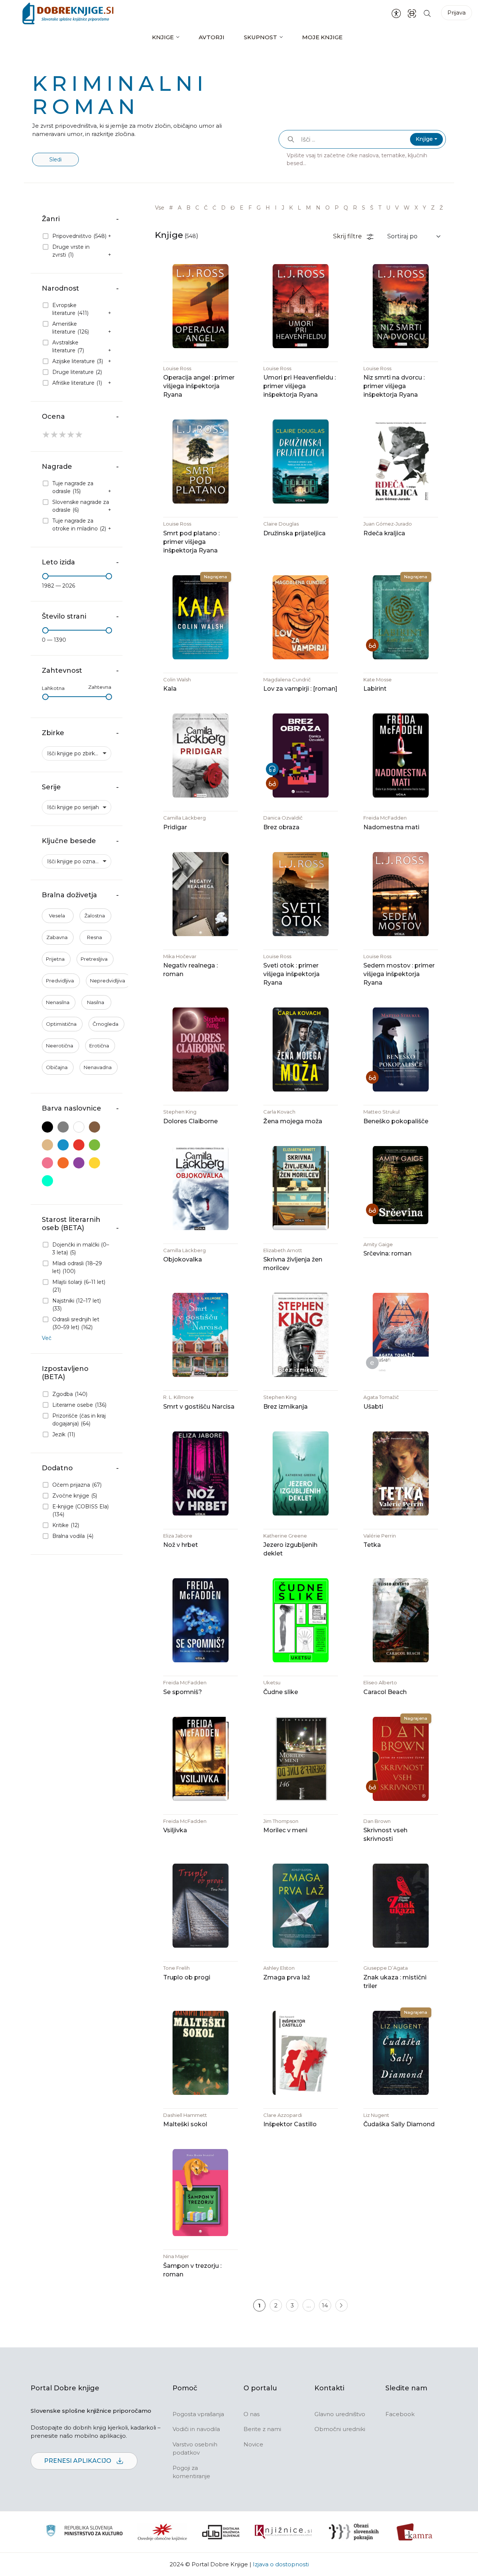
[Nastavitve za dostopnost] (396, 13)
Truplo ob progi (187, 1977)
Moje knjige (322, 37)
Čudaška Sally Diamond (399, 2124)
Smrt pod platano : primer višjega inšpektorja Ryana (191, 542)
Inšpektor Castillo (290, 2124)
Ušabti (373, 1407)
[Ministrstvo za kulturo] (84, 2532)
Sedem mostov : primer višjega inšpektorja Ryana (399, 974)
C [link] (197, 208)
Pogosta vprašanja (198, 2414)
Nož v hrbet (181, 1545)
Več (47, 1338)
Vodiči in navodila (196, 2429)
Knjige (163, 37)
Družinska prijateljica (294, 533)
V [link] (397, 208)
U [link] (388, 208)
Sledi (55, 160)
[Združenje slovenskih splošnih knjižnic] (283, 2532)
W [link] (407, 208)
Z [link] (433, 208)
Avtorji (212, 37)
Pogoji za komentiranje (191, 2472)
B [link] (188, 208)
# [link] (171, 208)
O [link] (328, 208)
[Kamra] (415, 2532)
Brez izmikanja (285, 1407)
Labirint (375, 689)
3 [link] (292, 2305)
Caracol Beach (385, 1692)
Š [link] (372, 208)
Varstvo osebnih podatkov (195, 2449)
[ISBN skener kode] (412, 13)
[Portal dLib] (221, 2532)
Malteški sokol (185, 2124)
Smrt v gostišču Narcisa (199, 1407)
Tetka (372, 1545)
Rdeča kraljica (384, 533)
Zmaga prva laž (287, 1977)
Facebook (400, 2414)
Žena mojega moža (293, 1121)
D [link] (223, 208)
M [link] (308, 208)
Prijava (457, 13)
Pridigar (175, 827)
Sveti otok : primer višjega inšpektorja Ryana (291, 974)
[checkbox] (77, 236)
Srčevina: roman (387, 1253)
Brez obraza (281, 827)
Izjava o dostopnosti (281, 2564)
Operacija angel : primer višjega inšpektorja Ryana (199, 386)
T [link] (380, 208)
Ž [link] (441, 208)
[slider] (45, 576)
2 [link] (276, 2305)
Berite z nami (262, 2429)
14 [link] (325, 2305)
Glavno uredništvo (340, 2414)
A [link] (180, 208)
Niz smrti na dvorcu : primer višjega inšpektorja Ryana (394, 386)
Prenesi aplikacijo (78, 2461)
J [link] (283, 208)
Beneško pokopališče (396, 1121)
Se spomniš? (183, 1692)
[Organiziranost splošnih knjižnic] (162, 2532)
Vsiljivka (175, 1830)
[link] (342, 2305)
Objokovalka (183, 1259)
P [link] (337, 208)
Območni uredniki (340, 2429)
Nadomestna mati (391, 827)
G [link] (259, 208)
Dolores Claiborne (190, 1121)
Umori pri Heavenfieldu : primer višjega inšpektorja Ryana (299, 386)
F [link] (250, 208)
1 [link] (259, 2305)
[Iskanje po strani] (427, 13)
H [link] (268, 208)
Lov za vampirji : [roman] (300, 689)
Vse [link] (160, 208)
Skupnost (260, 37)
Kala (170, 689)
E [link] (242, 208)
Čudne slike (281, 1692)
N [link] (318, 208)
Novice (253, 2444)
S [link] (364, 208)
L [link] (299, 208)
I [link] (276, 208)
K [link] (291, 208)
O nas (252, 2414)
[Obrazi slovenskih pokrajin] (354, 2532)
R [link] (355, 208)
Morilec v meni (285, 1830)
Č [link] (206, 208)
